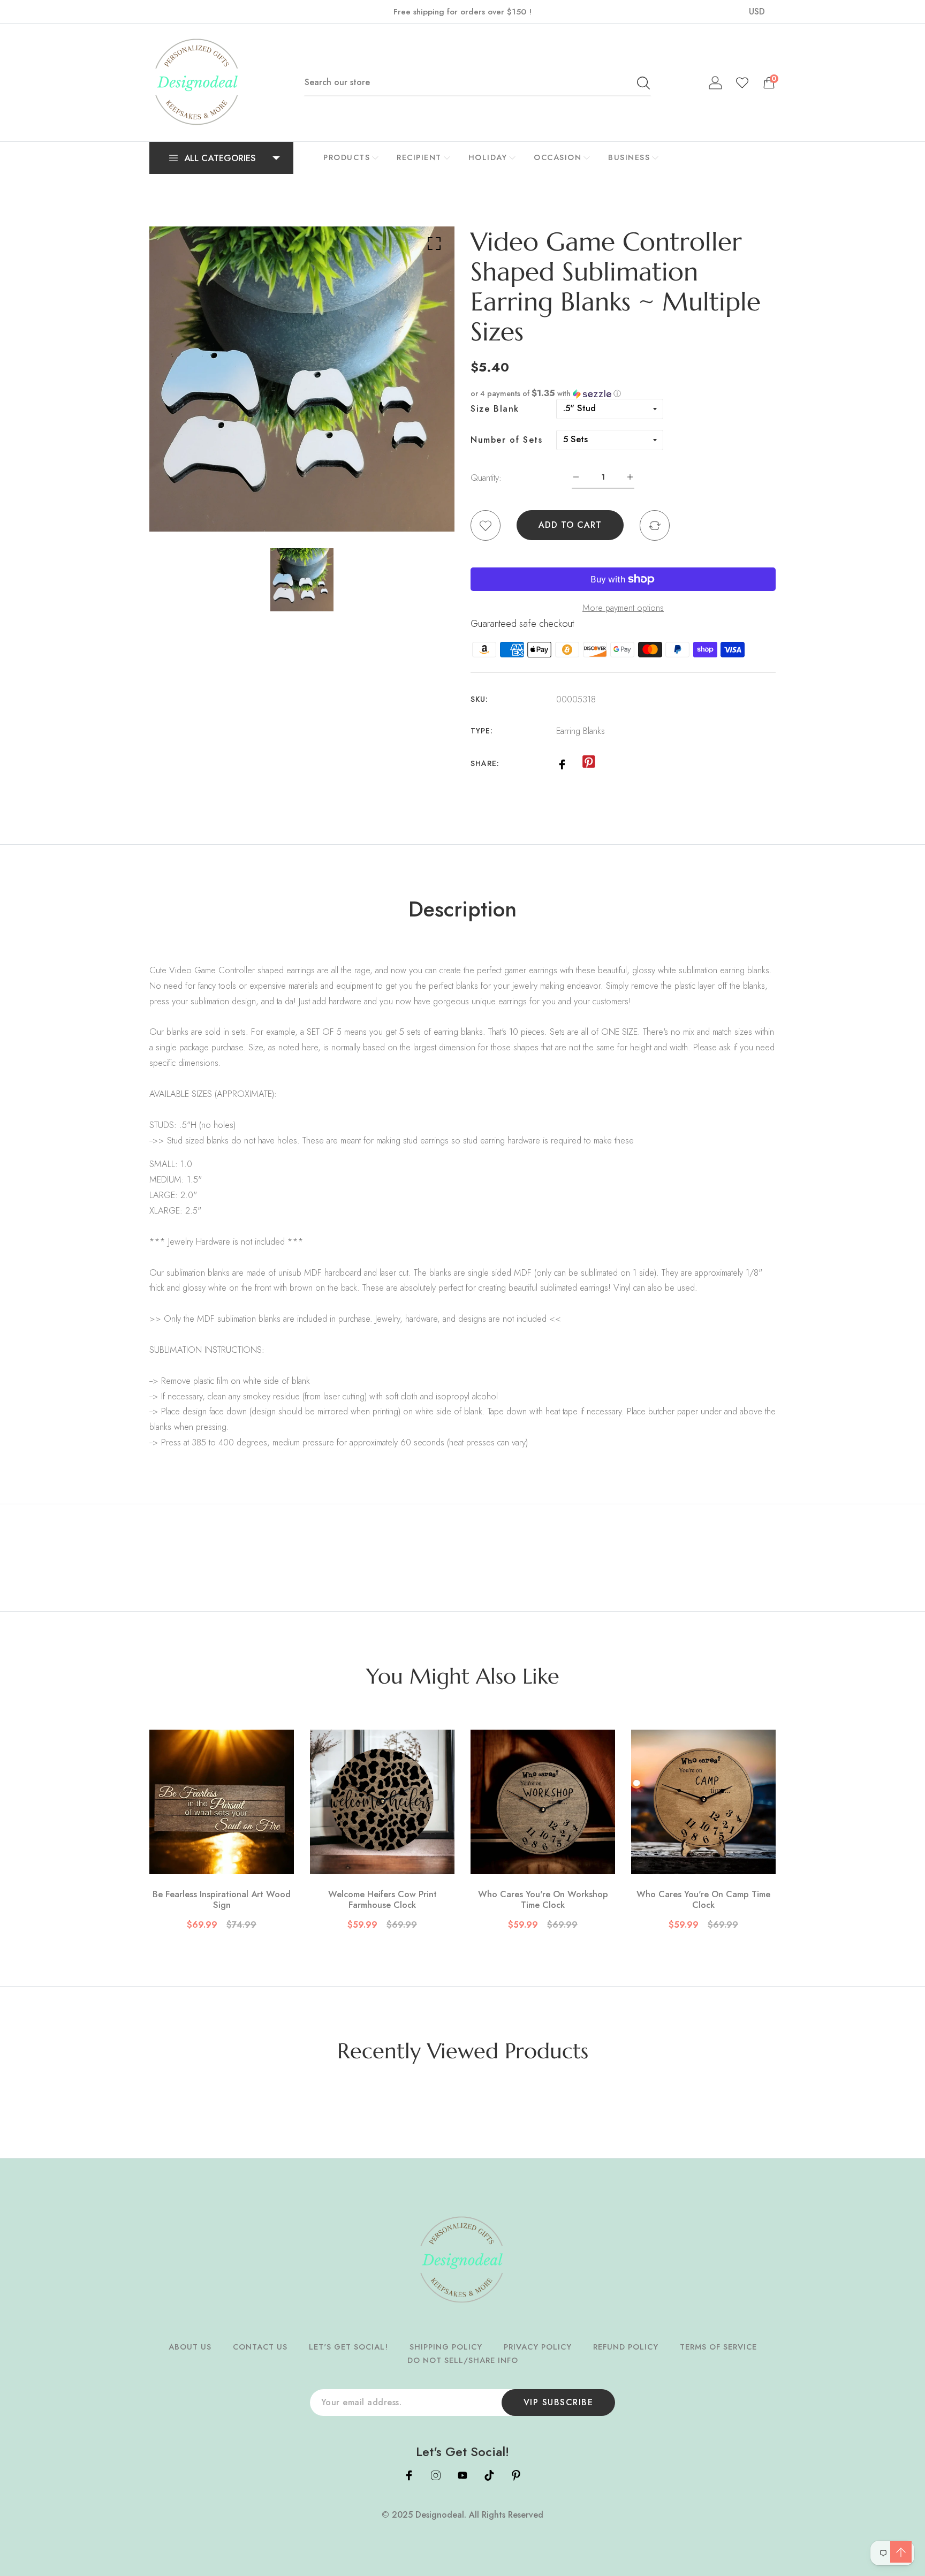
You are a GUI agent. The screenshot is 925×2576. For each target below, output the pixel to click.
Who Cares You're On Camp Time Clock (703, 1900)
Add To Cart (570, 525)
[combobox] (477, 82)
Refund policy (626, 2347)
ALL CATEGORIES (220, 158)
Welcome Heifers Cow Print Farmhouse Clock (382, 1900)
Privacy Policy (538, 2347)
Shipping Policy (446, 2347)
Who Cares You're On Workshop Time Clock (543, 1900)
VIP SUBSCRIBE (559, 2402)
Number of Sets (506, 440)
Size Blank (495, 409)
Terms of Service (718, 2347)
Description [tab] (462, 909)
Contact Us (260, 2347)
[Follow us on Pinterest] (588, 762)
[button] (623, 393)
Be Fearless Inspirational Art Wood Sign (222, 1900)
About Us (190, 2347)
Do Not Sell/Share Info (463, 2360)
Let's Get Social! (348, 2347)
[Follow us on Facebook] (562, 763)
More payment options (623, 608)
